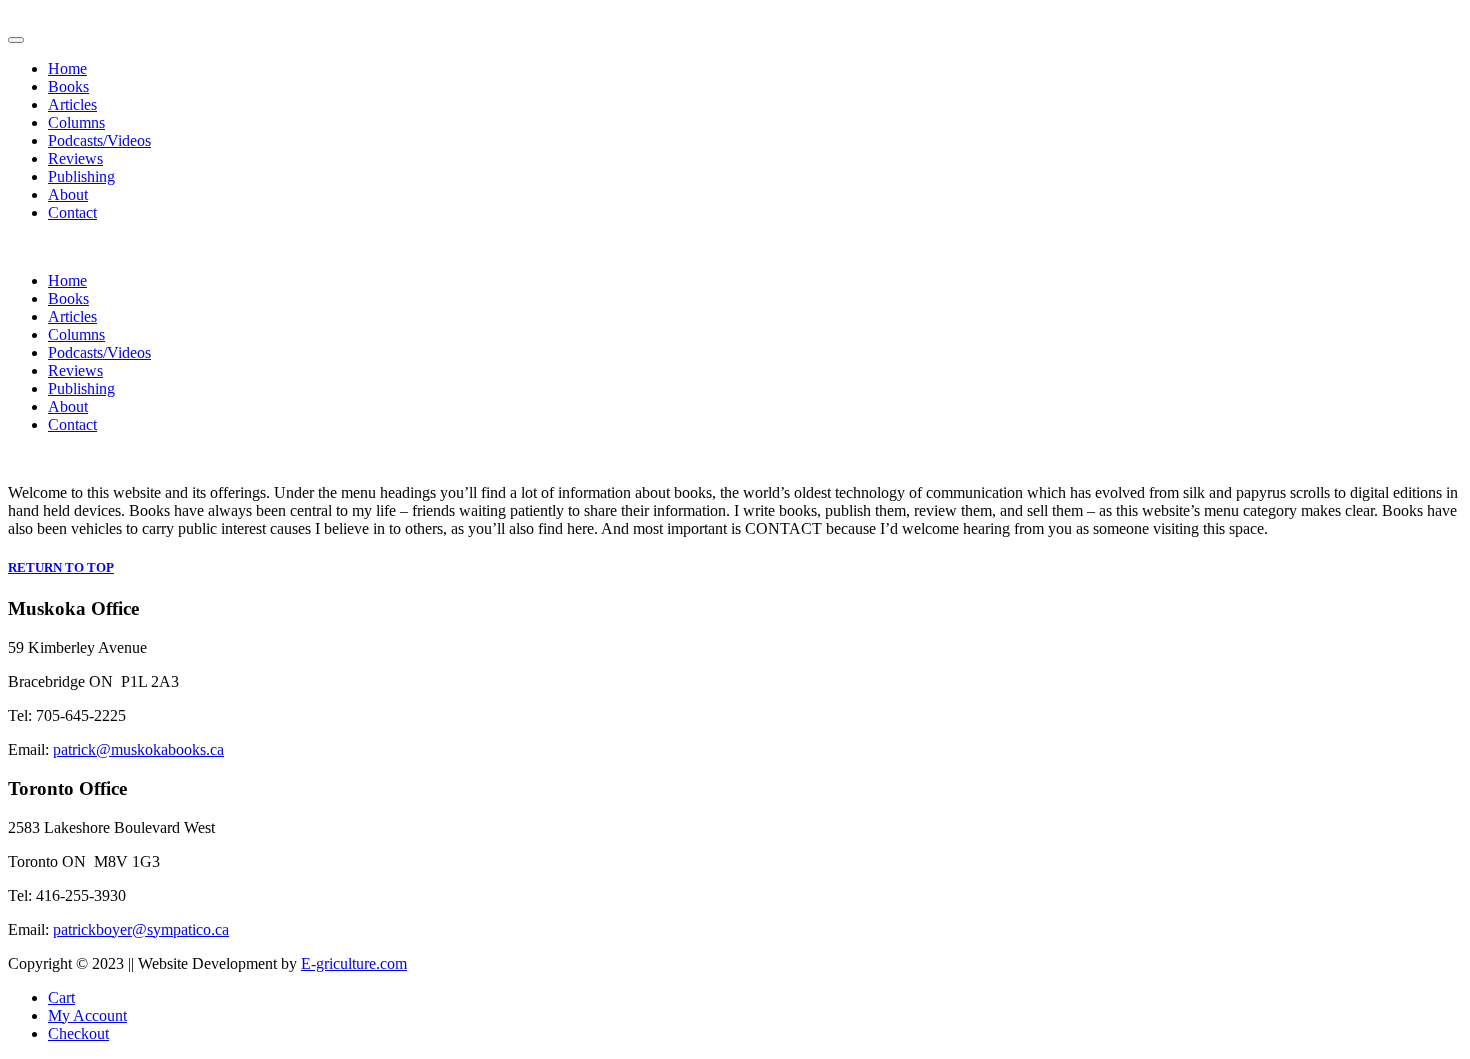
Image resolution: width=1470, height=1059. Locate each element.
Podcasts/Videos (99, 140)
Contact (72, 212)
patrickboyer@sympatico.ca (141, 929)
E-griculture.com (354, 963)
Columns (76, 122)
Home (67, 68)
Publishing (81, 176)
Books (68, 86)
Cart (61, 997)
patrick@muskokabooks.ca (138, 749)
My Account (87, 1015)
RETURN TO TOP (61, 567)
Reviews (75, 158)
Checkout (78, 1033)
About (68, 194)
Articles (72, 104)
